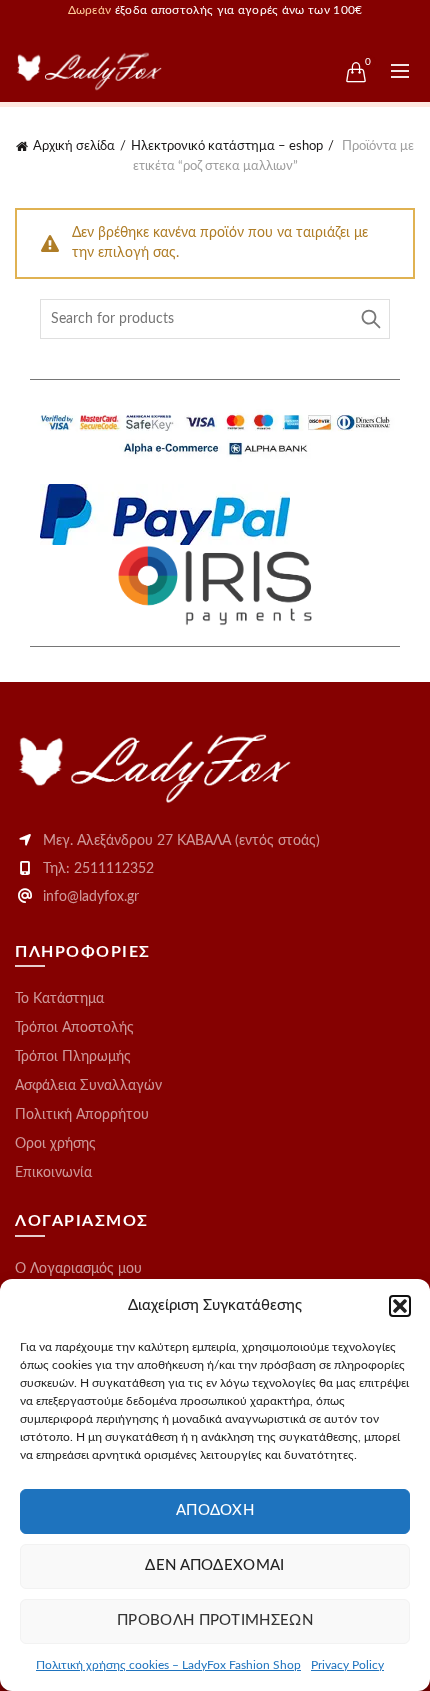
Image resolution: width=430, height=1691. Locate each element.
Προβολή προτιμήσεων (215, 1620)
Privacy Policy (347, 1665)
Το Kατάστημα (59, 999)
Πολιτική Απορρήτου (82, 1115)
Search (370, 319)
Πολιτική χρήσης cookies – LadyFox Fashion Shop (168, 1665)
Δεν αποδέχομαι (214, 1565)
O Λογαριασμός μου (78, 1269)
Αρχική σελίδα (74, 146)
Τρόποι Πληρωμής (73, 1057)
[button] (400, 1306)
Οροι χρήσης (55, 1144)
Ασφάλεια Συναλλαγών (88, 1086)
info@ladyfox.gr (91, 897)
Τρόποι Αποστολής (74, 1028)
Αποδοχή (215, 1510)
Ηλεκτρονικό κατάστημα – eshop (227, 146)
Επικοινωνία (53, 1173)
